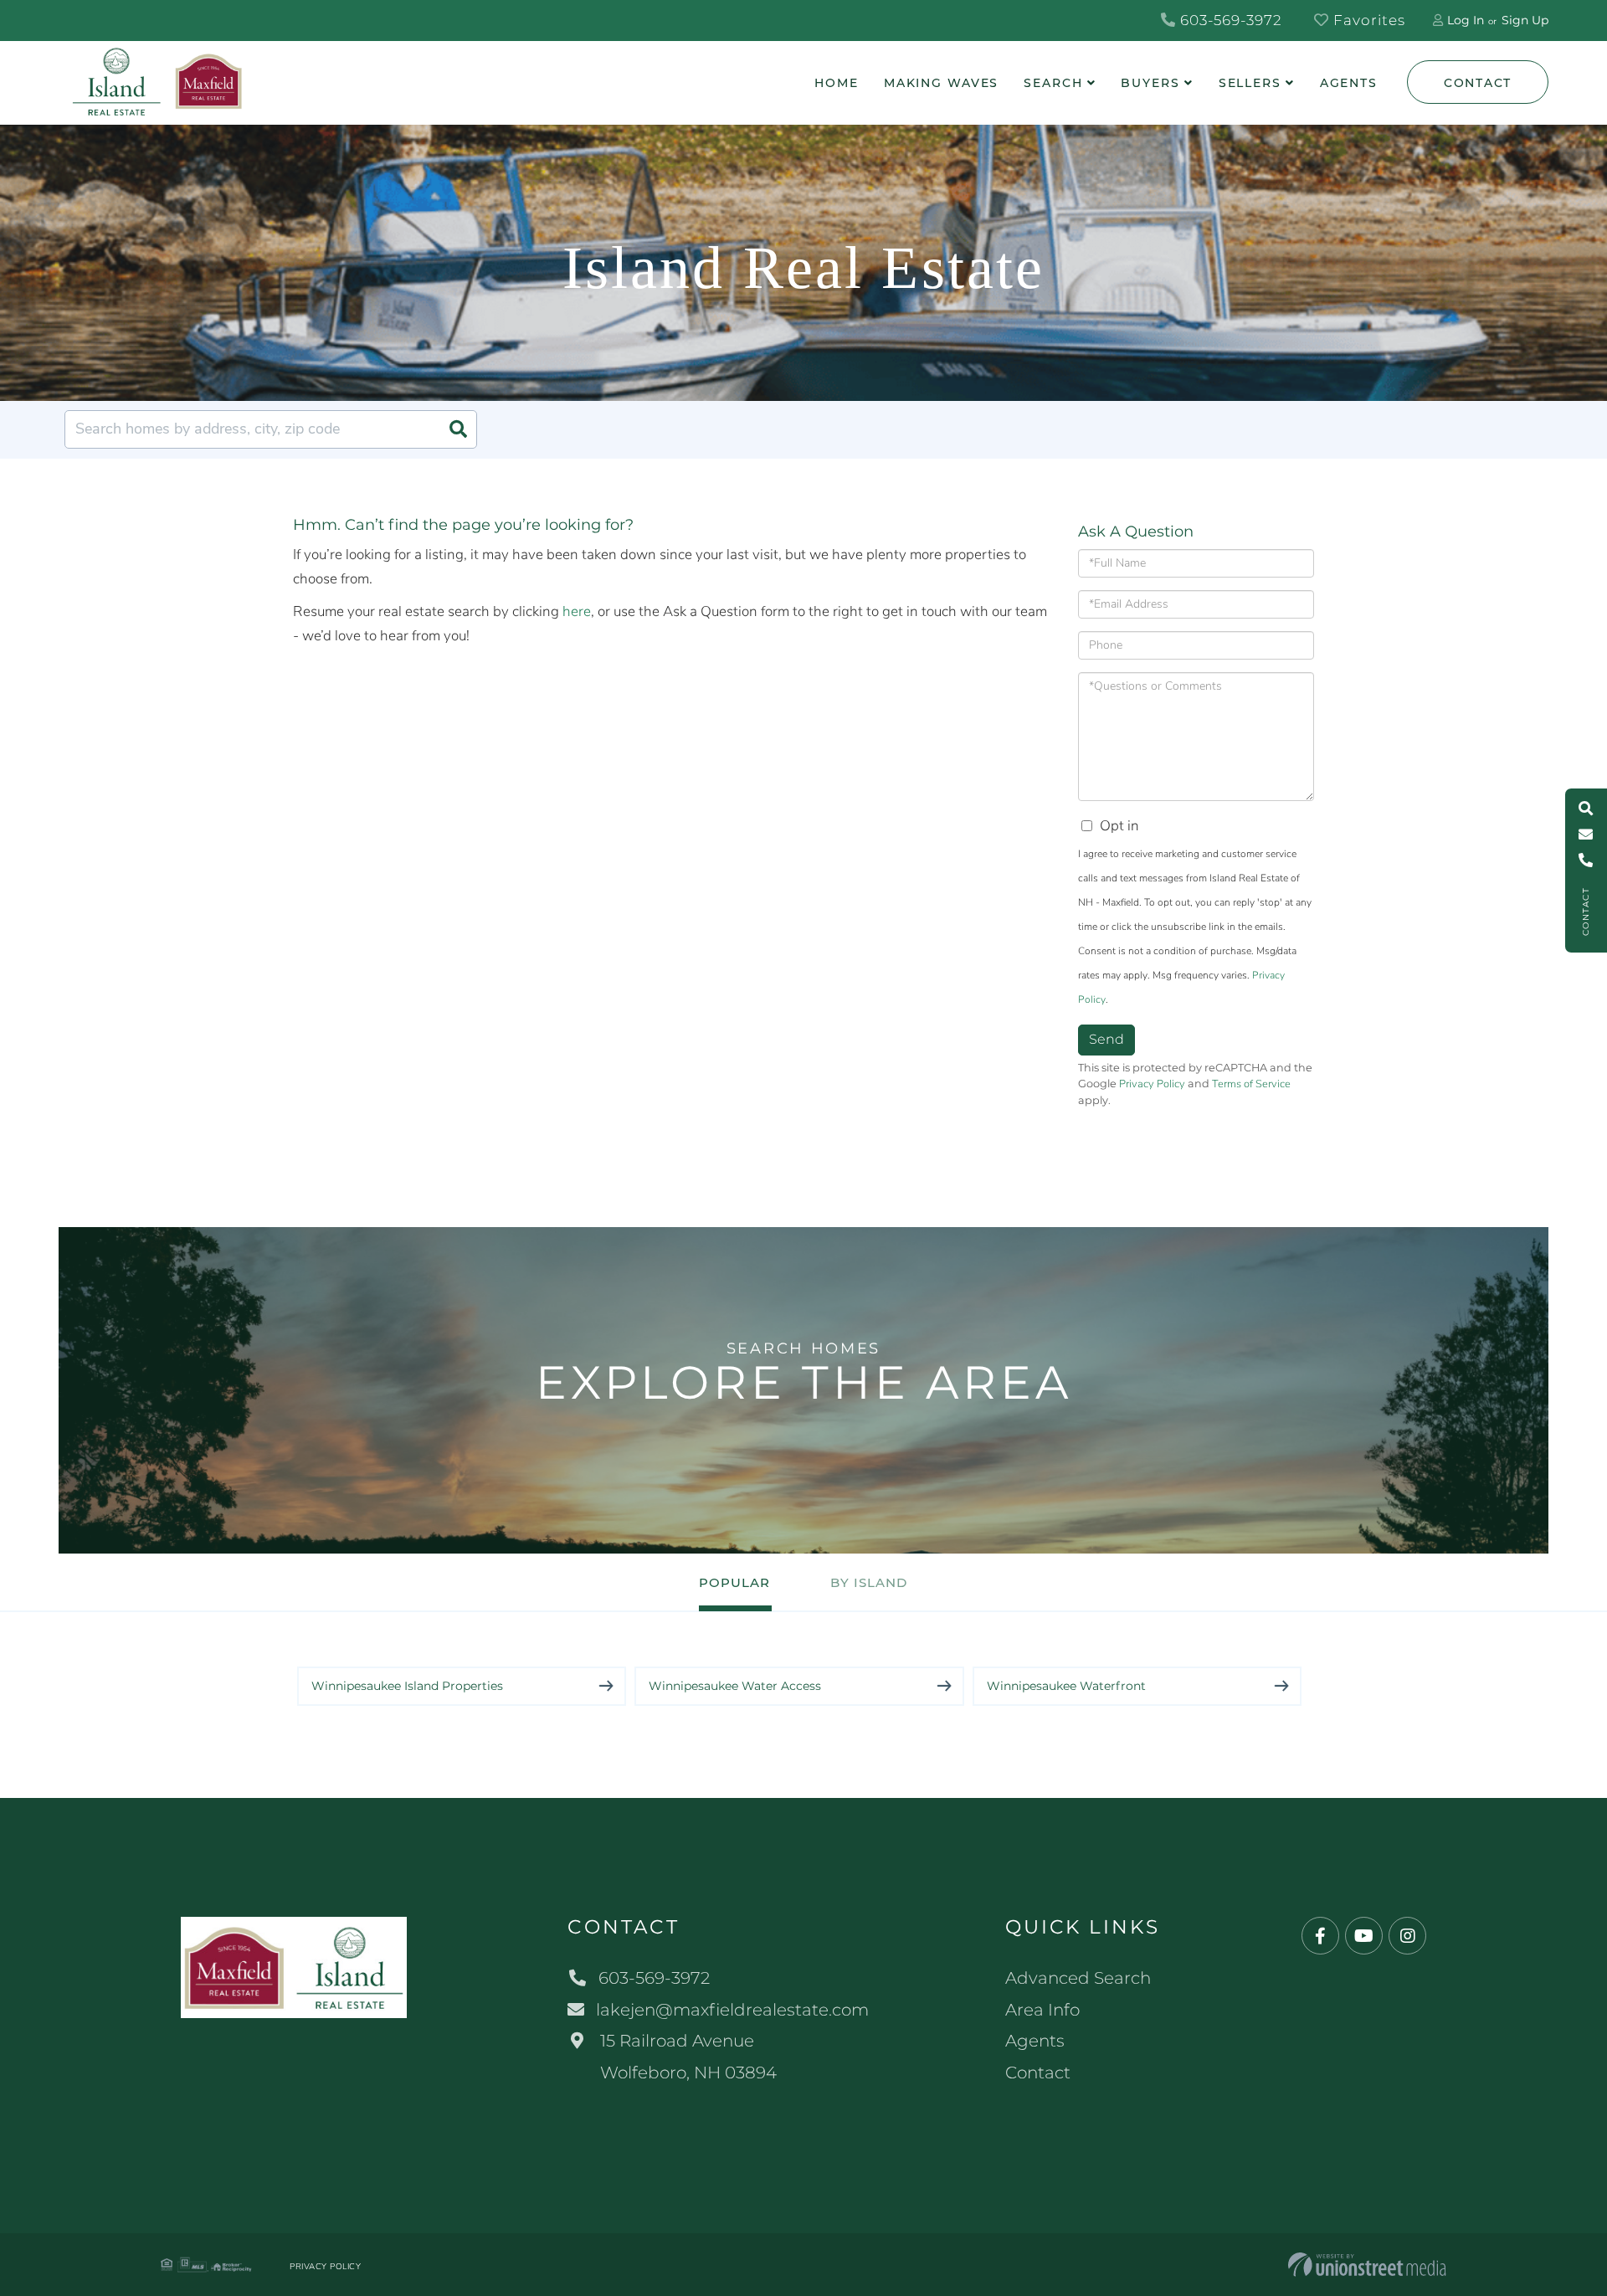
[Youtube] (1364, 1936)
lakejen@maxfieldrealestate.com (732, 2010)
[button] (458, 429)
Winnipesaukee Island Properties (407, 1686)
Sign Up (1525, 20)
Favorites (1367, 20)
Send (1106, 1039)
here (577, 611)
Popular (734, 1582)
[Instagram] (1407, 1936)
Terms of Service (1251, 1084)
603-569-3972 (1229, 20)
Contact (1478, 83)
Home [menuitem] (837, 83)
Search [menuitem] (1053, 83)
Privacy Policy (1152, 1084)
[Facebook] (1320, 1936)
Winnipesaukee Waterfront (1066, 1686)
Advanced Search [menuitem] (1078, 1978)
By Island (869, 1582)
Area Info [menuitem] (1042, 2010)
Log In (1466, 20)
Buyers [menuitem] (1150, 83)
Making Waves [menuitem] (942, 83)
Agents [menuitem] (1349, 83)
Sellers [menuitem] (1250, 83)
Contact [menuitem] (1038, 2073)
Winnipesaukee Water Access (735, 1686)
